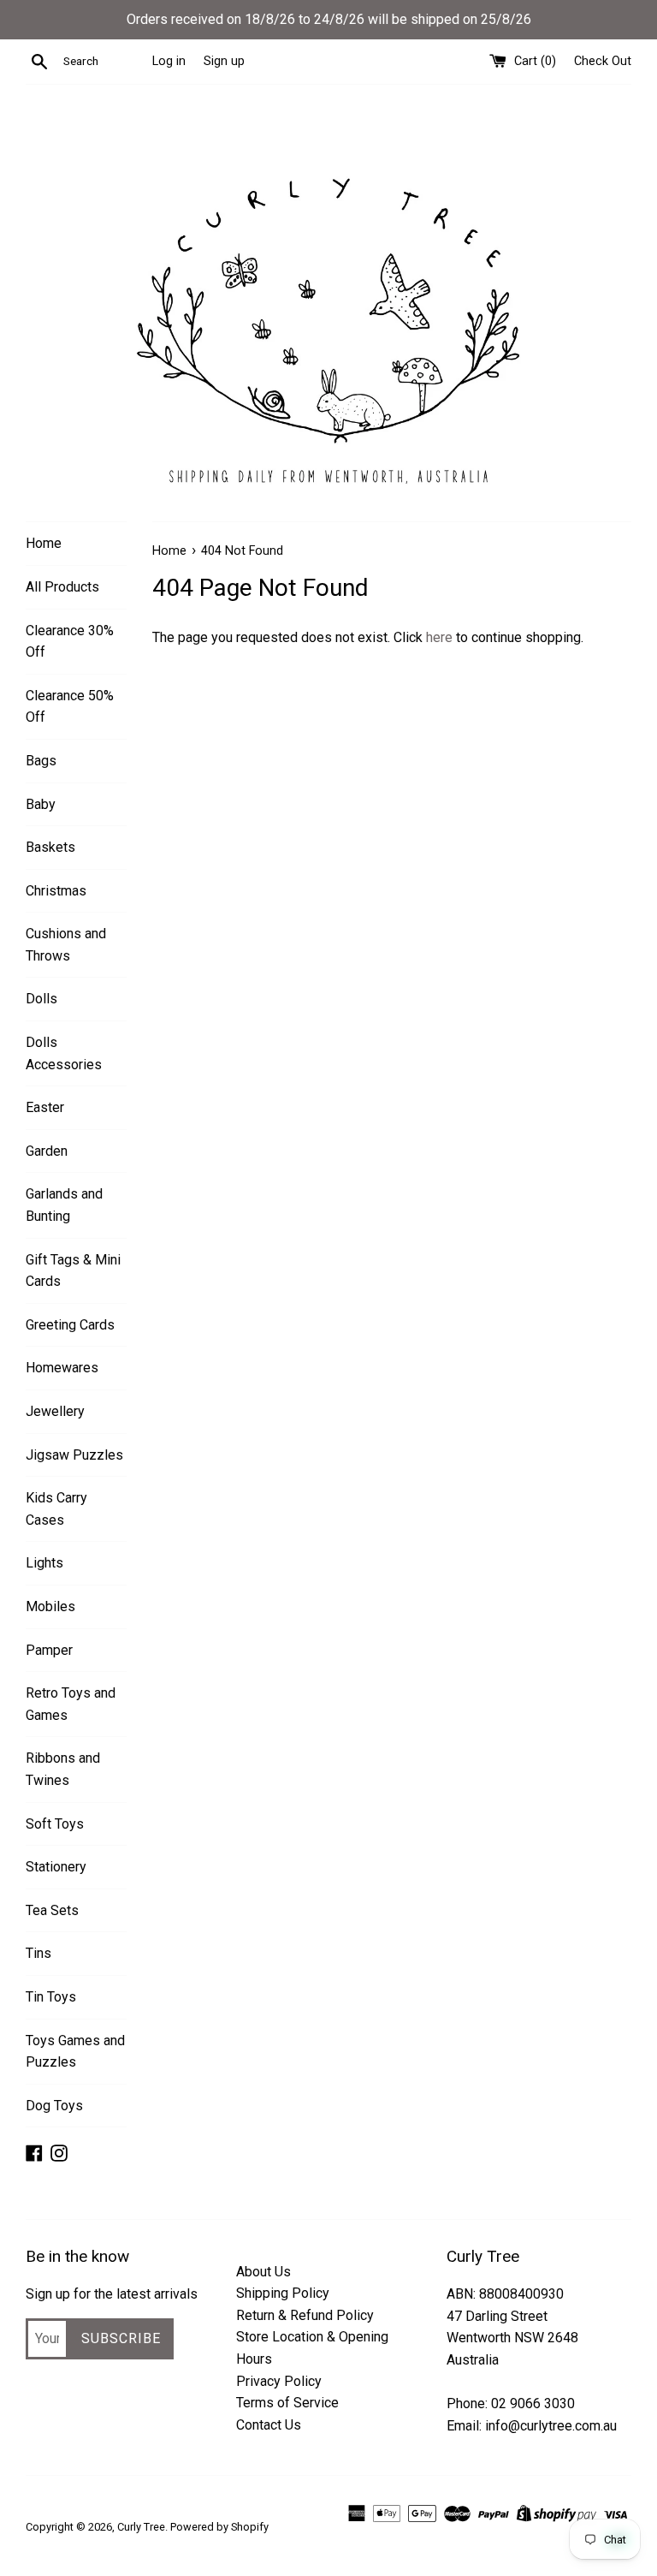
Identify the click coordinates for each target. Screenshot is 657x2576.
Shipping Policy (283, 2293)
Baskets (50, 847)
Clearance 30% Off (70, 642)
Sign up (224, 61)
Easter (45, 1107)
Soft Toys (55, 1824)
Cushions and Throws (66, 945)
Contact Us (269, 2425)
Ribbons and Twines (63, 1769)
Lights (44, 1563)
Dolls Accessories (64, 1053)
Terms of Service (287, 2403)
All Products (62, 587)
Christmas (56, 891)
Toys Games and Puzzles (75, 2052)
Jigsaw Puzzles (74, 1455)
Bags (41, 761)
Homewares (62, 1368)
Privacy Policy (279, 2381)
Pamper (49, 1650)
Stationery (56, 1867)
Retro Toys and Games (71, 1704)
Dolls (41, 999)
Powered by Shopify (219, 2527)
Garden (47, 1151)
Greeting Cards (70, 1325)
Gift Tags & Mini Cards (73, 1271)
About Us (263, 2272)
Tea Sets (52, 1910)
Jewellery (55, 1411)
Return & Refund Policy (305, 2315)
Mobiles (50, 1606)
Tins (38, 1953)
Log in (169, 61)
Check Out (603, 61)
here (439, 637)
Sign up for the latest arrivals (112, 2294)
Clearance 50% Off (70, 707)
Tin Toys (51, 1997)
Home (44, 543)
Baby (41, 804)
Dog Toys (54, 2106)
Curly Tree (141, 2527)
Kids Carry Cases (56, 1509)
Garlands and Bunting (64, 1205)
